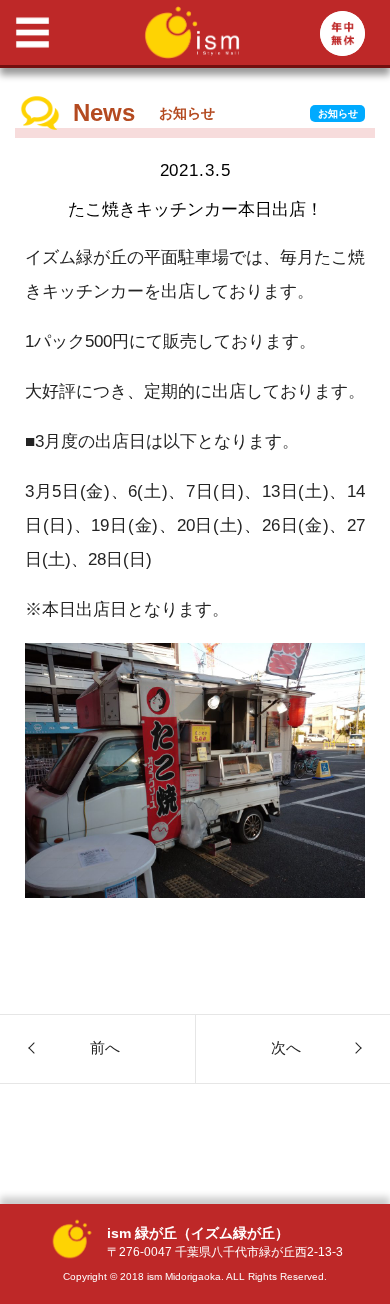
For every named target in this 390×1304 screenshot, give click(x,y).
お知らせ (338, 113)
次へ (286, 1047)
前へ (105, 1047)
